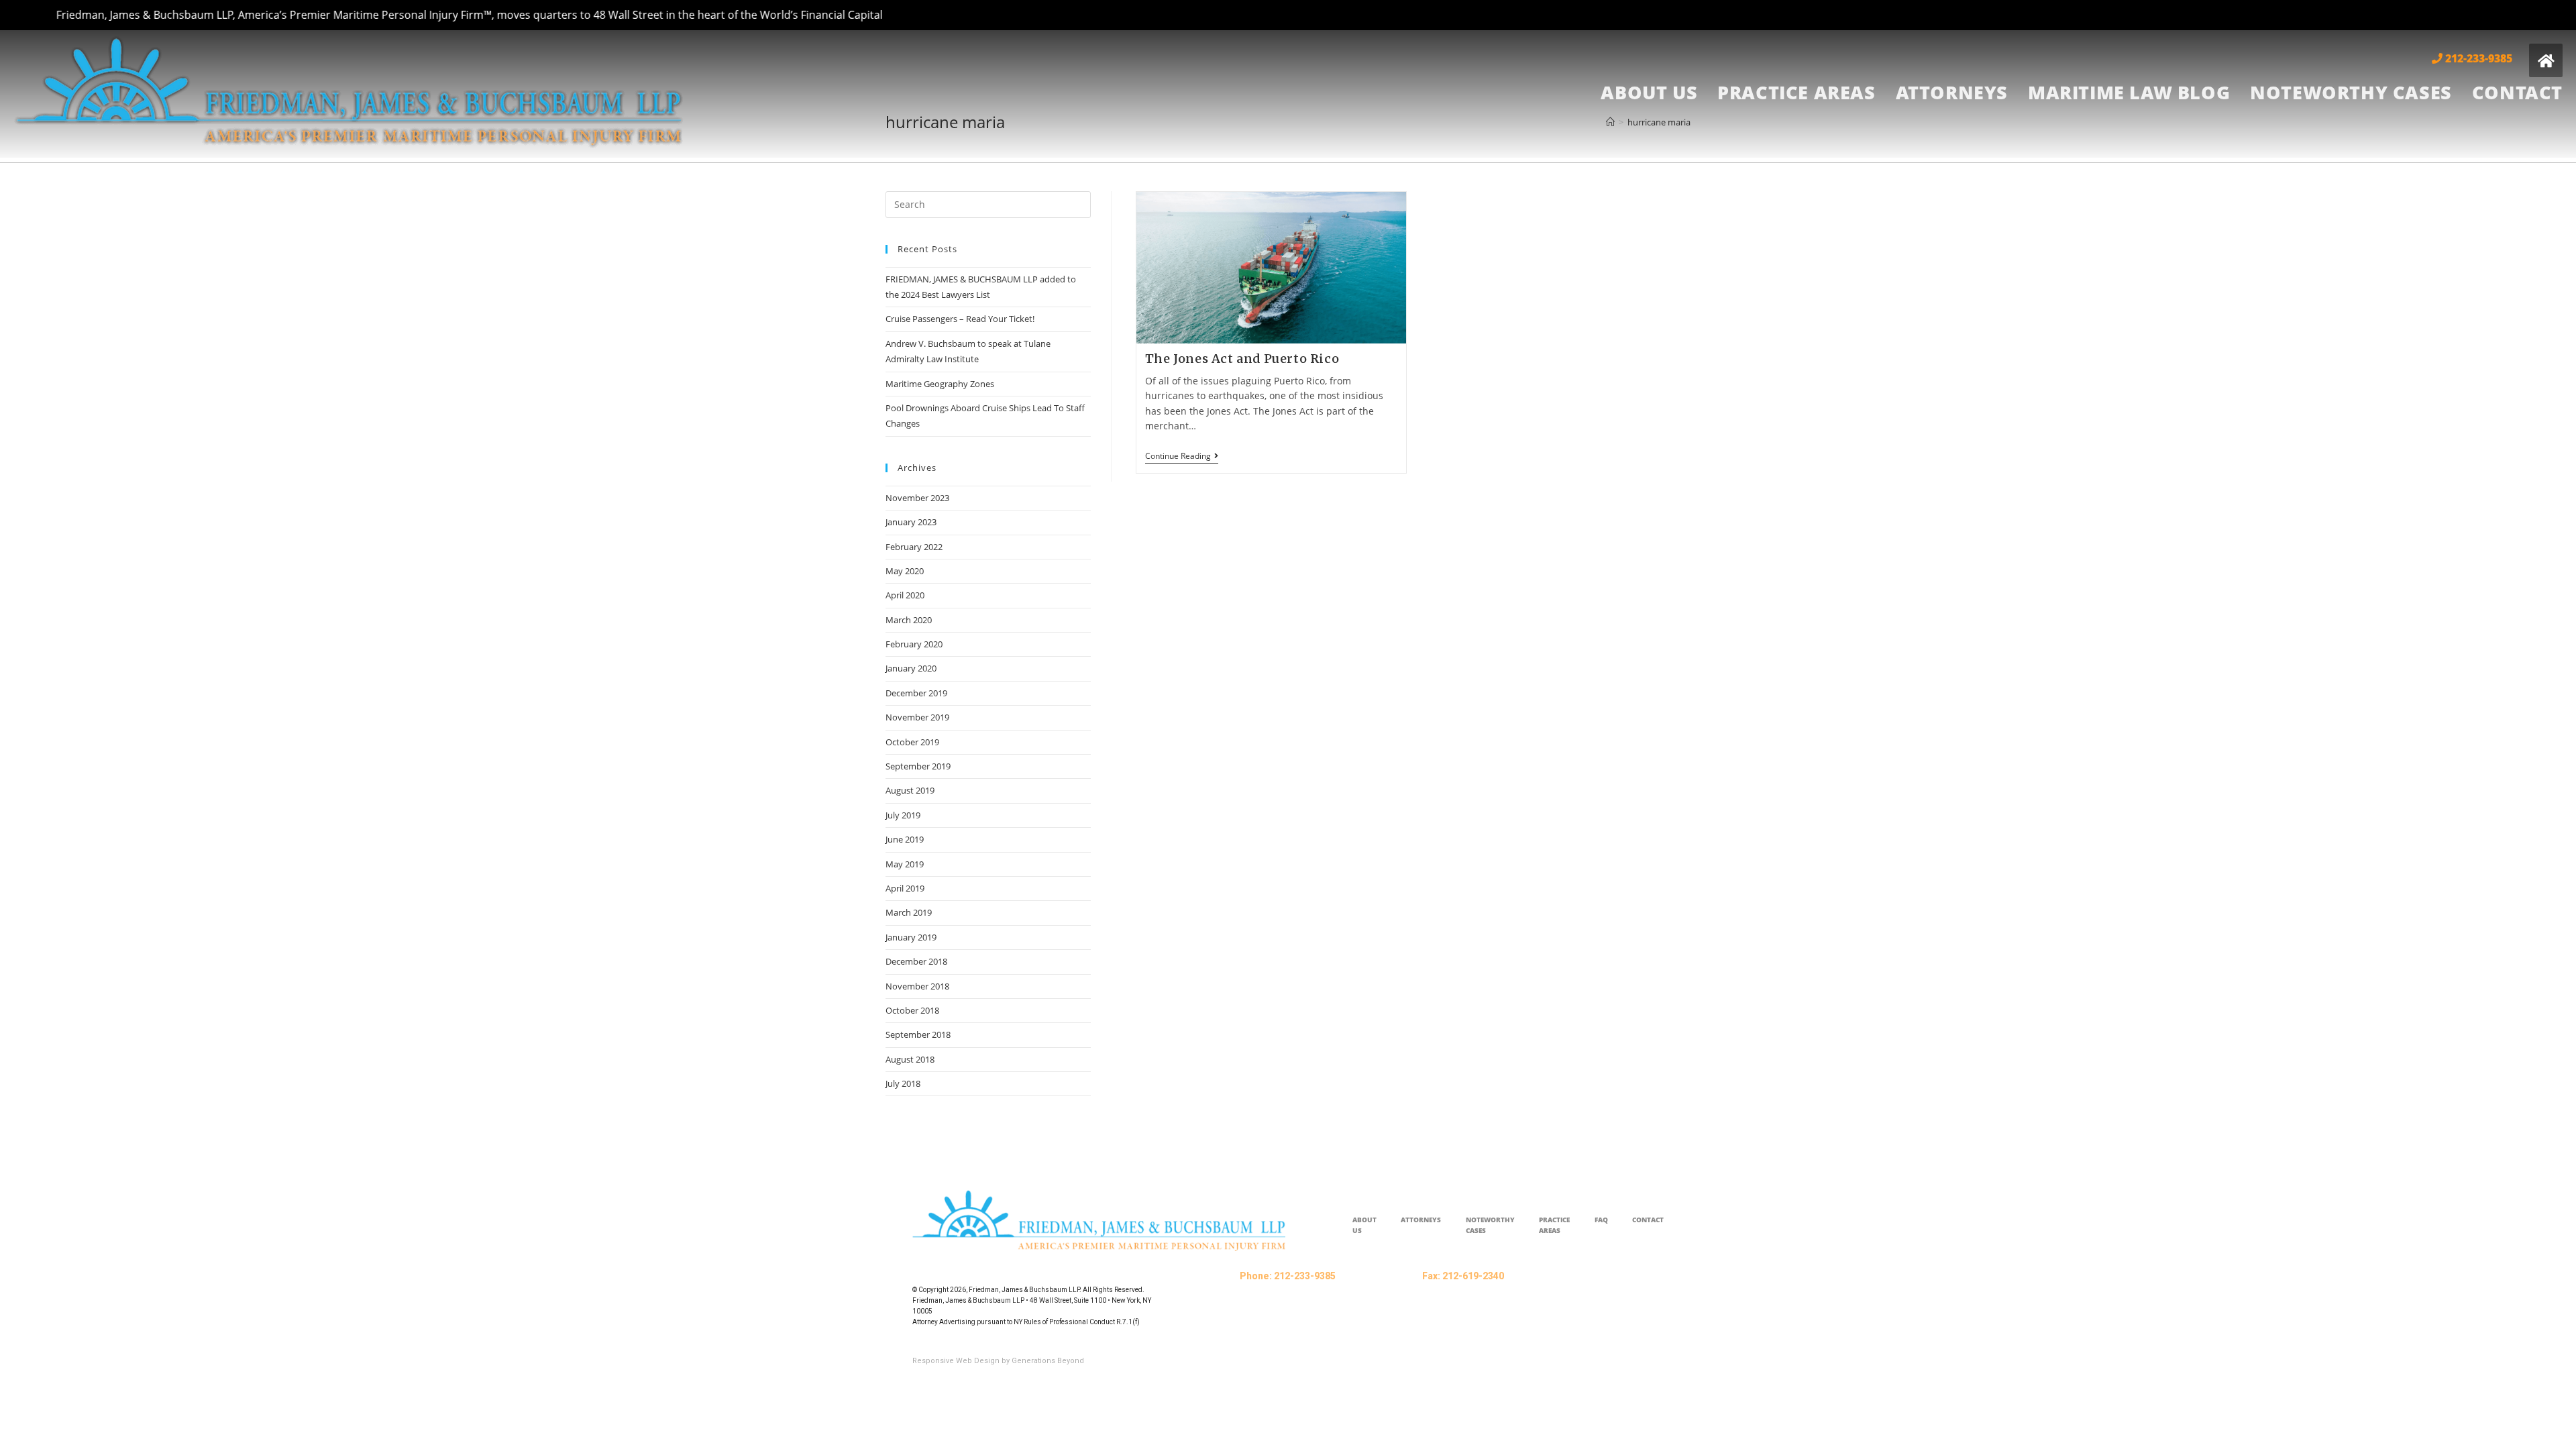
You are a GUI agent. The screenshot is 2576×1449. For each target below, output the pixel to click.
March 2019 (909, 912)
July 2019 (903, 815)
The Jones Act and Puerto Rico (1242, 359)
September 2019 (918, 766)
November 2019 (917, 717)
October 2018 (912, 1010)
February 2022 (914, 547)
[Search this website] (988, 203)
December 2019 (916, 693)
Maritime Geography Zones (940, 384)
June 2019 (905, 839)
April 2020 (905, 595)
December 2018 (916, 961)
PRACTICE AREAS (1554, 1225)
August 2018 (910, 1059)
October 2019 (912, 742)
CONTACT (1648, 1220)
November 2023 (917, 498)
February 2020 (914, 644)
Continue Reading (1182, 457)
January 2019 (911, 937)
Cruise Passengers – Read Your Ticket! (960, 319)
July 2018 (903, 1083)
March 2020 (909, 620)
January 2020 (911, 668)
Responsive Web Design (956, 1361)
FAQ (1601, 1220)
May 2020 (905, 571)
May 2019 (905, 864)
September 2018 (918, 1034)
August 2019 (910, 790)
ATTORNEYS (1421, 1220)
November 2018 (917, 986)
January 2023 (911, 522)
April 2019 (905, 888)
